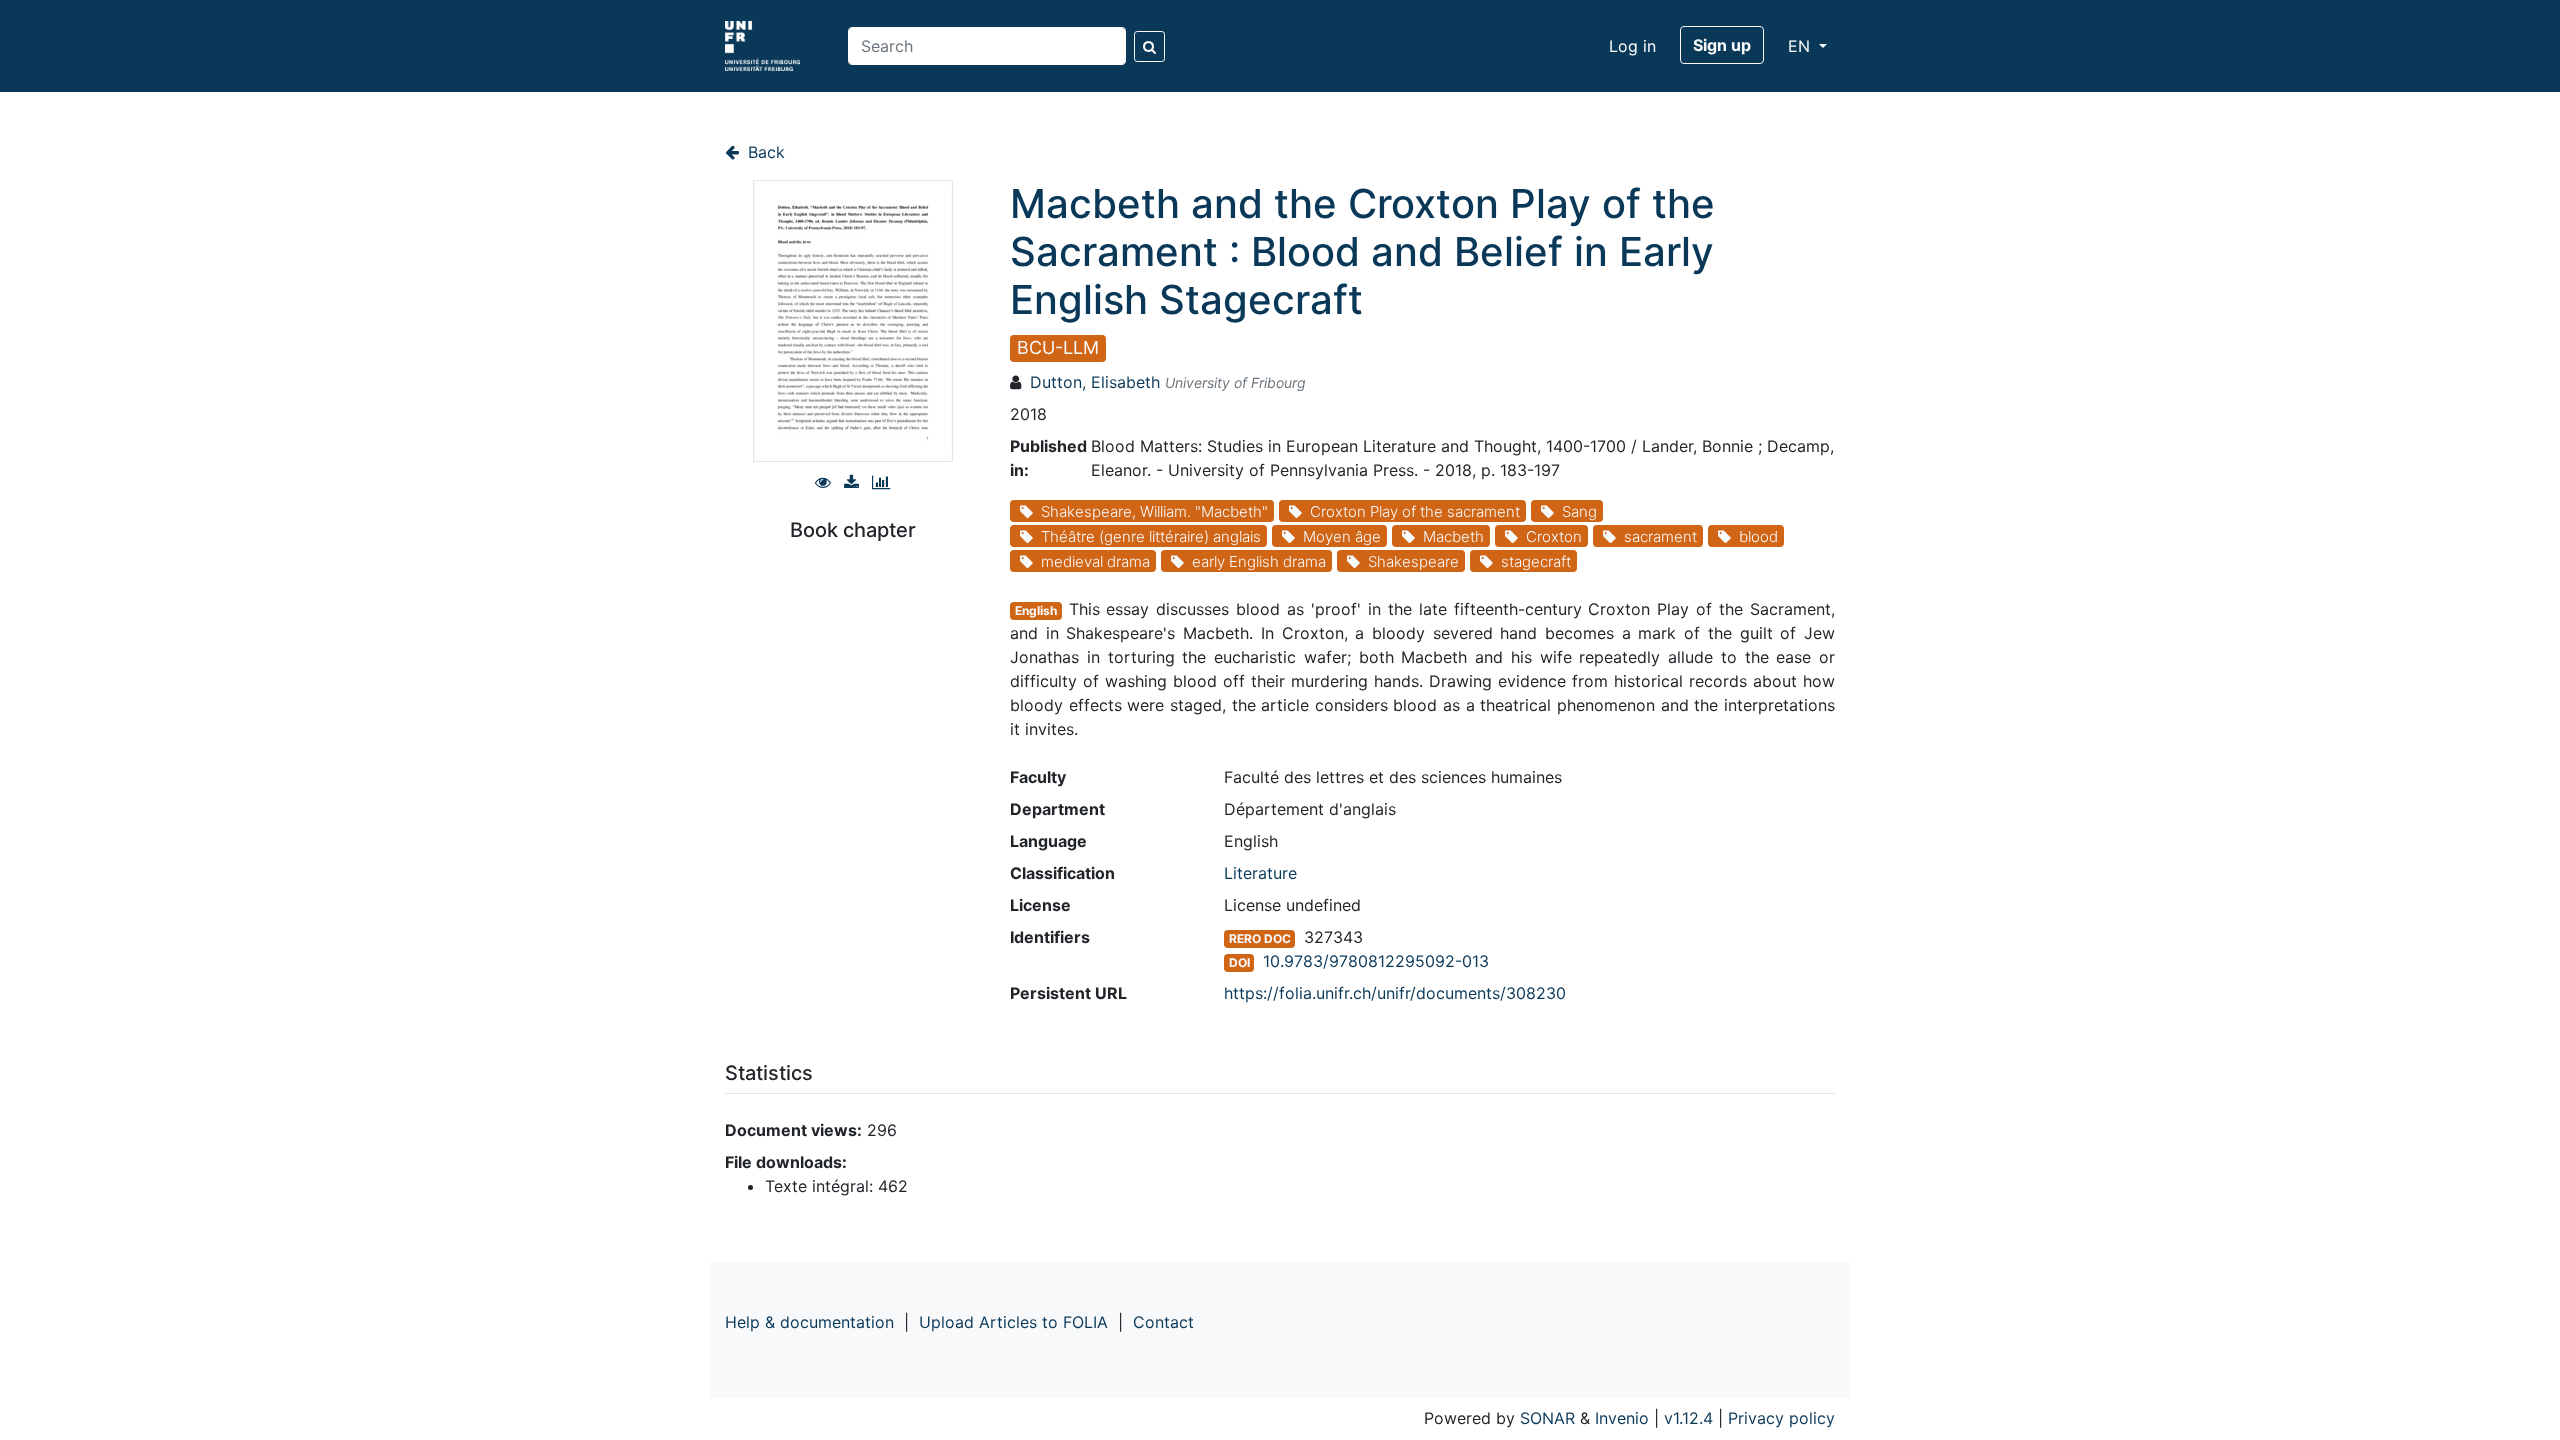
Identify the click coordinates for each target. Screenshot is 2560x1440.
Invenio (1622, 1418)
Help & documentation (809, 1322)
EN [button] (1801, 46)
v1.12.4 (1688, 1418)
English (1036, 610)
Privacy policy (1781, 1418)
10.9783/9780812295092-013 (1376, 961)
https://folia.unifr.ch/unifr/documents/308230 (1395, 993)
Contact (1163, 1322)
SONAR (1547, 1418)
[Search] (1149, 46)
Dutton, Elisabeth (1095, 382)
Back (764, 152)
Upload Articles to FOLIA (1013, 1322)
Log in (1632, 46)
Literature (1260, 873)
